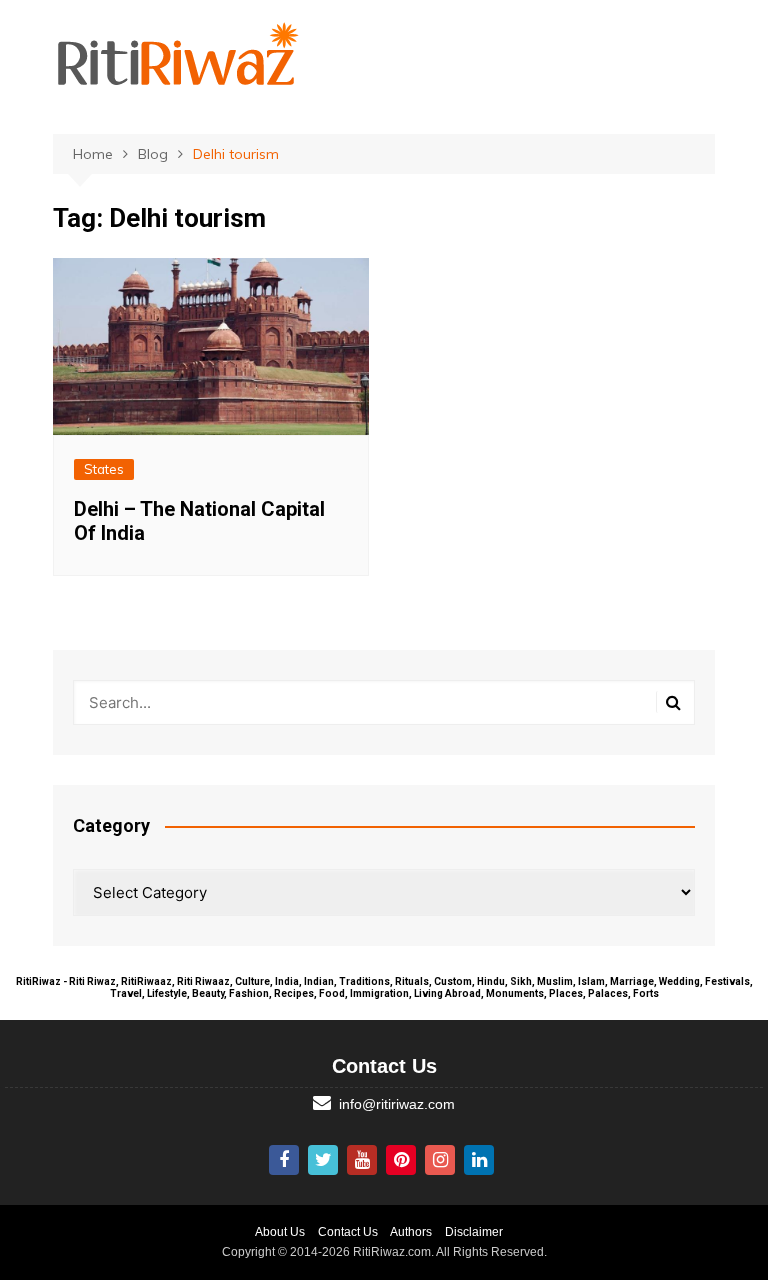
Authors (411, 1232)
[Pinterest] (401, 1160)
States (104, 469)
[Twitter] (323, 1160)
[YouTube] (362, 1160)
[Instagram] (440, 1160)
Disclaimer (474, 1232)
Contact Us (348, 1232)
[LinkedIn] (479, 1160)
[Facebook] (284, 1160)
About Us (280, 1232)
